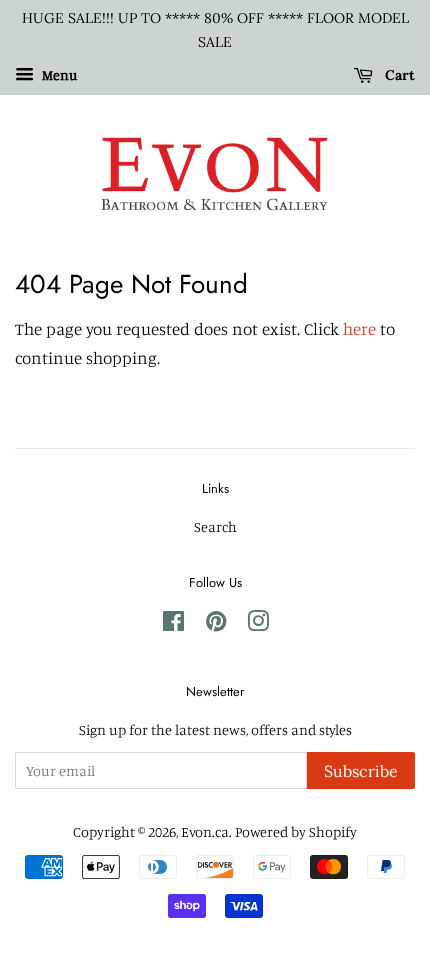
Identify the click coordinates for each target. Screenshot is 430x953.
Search (215, 526)
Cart (398, 75)
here (359, 328)
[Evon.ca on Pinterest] (216, 624)
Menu (58, 74)
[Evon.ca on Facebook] (173, 624)
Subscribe (361, 771)
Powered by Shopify (296, 831)
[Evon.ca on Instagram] (258, 624)
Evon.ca (205, 831)
